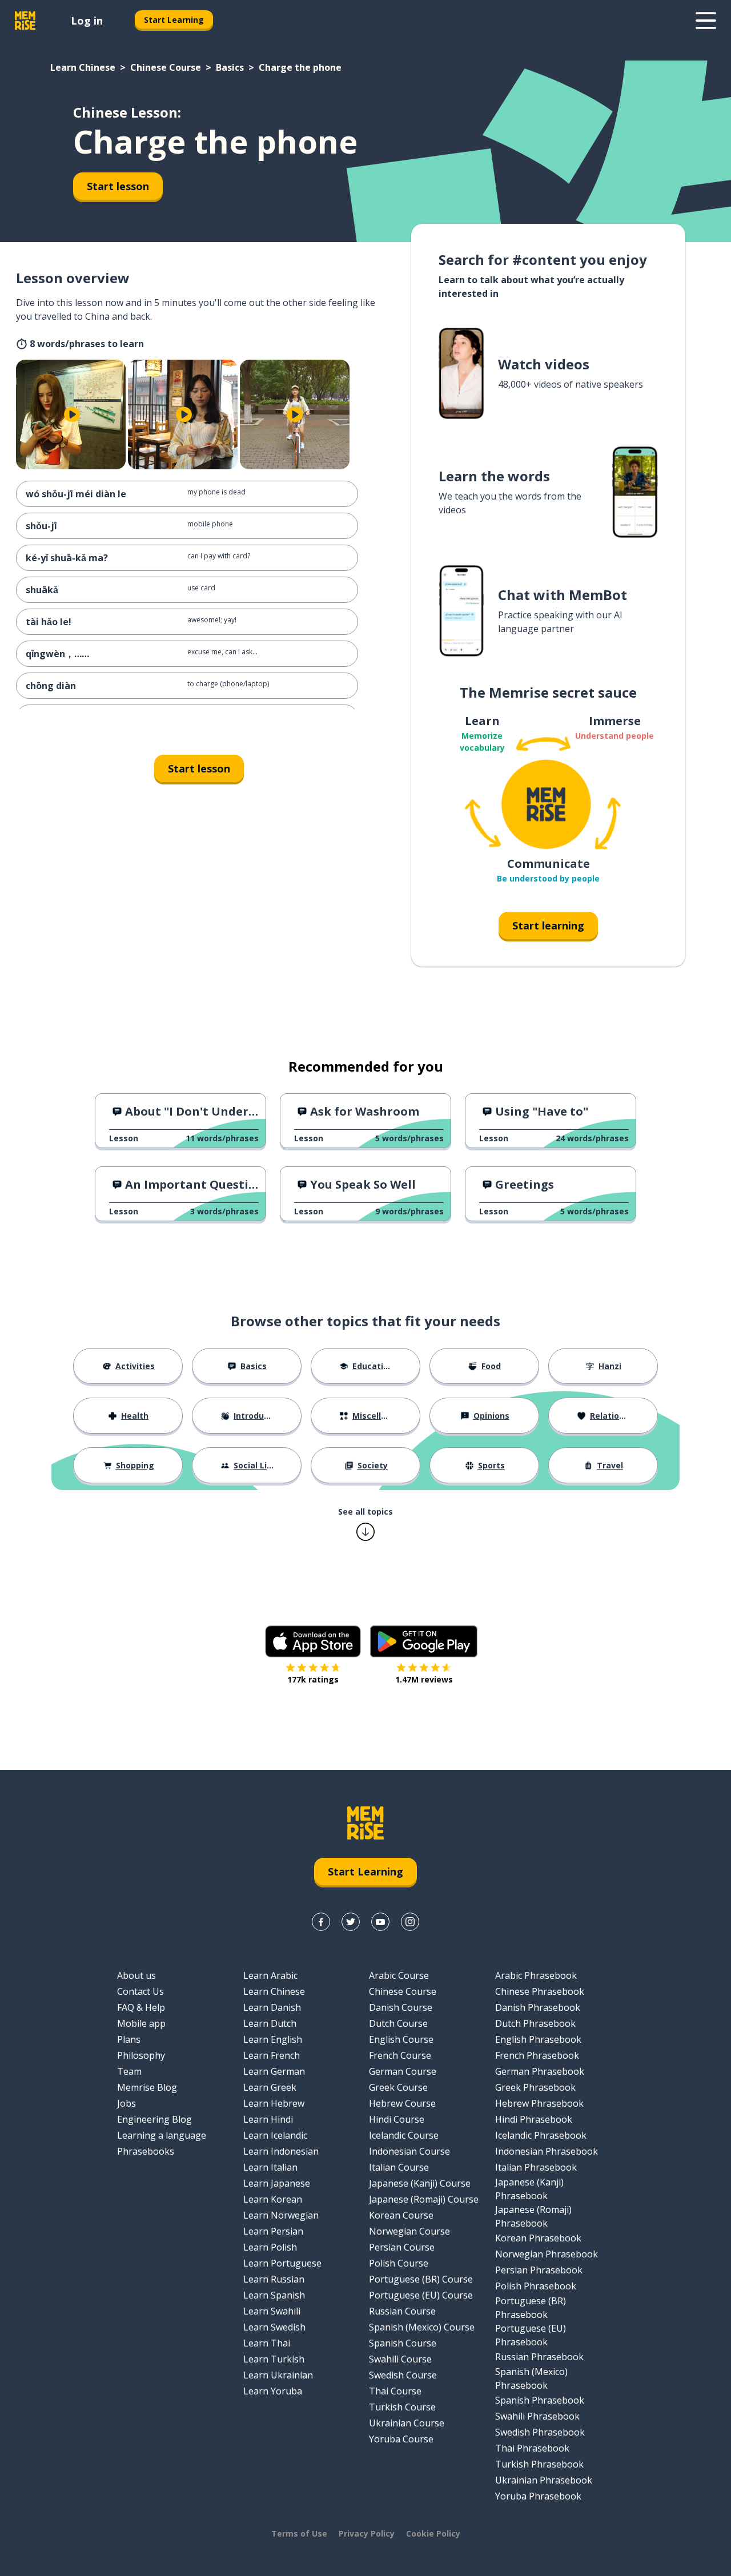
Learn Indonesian (281, 2151)
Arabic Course (399, 1975)
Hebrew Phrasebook (539, 2103)
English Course (401, 2039)
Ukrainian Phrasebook (544, 2480)
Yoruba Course (401, 2439)
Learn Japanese (277, 2183)
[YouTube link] (380, 1922)
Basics (230, 67)
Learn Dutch (270, 2023)
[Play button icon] (72, 414)
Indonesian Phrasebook (547, 2151)
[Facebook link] (321, 1922)
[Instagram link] (410, 1922)
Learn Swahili (272, 2311)
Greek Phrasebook (535, 2087)
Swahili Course (400, 2359)
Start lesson (118, 186)
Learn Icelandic (275, 2135)
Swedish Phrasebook (540, 2432)
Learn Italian (270, 2167)
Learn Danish (272, 2007)
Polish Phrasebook (536, 2286)
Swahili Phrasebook (537, 2416)
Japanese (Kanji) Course (420, 2183)
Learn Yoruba (273, 2391)
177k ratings (313, 1679)
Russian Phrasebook (539, 2357)
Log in (87, 21)
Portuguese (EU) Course (421, 2295)
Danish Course (401, 2007)
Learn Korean (273, 2199)
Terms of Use (299, 2533)
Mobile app (141, 2023)
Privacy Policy (367, 2533)
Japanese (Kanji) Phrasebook (529, 2189)
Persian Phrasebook (539, 2270)
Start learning (548, 925)
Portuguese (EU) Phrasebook (531, 2335)
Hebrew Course (402, 2103)
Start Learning (174, 20)
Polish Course (399, 2263)
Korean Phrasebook (538, 2238)
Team (129, 2071)
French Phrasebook (537, 2055)
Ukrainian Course (407, 2423)
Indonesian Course (409, 2151)
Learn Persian (273, 2231)
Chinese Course (166, 67)
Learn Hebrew (274, 2103)
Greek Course (398, 2087)
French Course (400, 2055)
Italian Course (399, 2167)
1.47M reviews (424, 1679)
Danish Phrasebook (538, 2007)
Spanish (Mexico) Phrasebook (531, 2378)
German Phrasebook (540, 2071)
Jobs (126, 2103)
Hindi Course (397, 2119)
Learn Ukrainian (278, 2375)
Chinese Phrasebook (540, 1991)
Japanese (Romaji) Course (424, 2199)
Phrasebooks (146, 2151)
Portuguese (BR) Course (421, 2279)
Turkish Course (402, 2407)
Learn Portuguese (282, 2263)
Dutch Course (398, 2023)
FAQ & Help (141, 2007)
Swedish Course (403, 2375)
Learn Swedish (274, 2327)
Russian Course (402, 2311)
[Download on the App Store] (313, 1641)
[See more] (706, 21)
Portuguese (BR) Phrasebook (531, 2308)
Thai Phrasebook (532, 2448)
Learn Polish (270, 2247)
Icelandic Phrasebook (541, 2135)
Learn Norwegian (281, 2215)
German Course (403, 2071)
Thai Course (395, 2391)
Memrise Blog (147, 2087)
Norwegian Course (409, 2231)
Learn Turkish (274, 2359)
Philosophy (141, 2055)
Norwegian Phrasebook (547, 2254)
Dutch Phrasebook (535, 2023)
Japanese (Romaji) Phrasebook (533, 2216)
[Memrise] (25, 21)
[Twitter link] (351, 1922)
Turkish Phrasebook (539, 2464)
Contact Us (140, 1991)
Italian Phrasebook (536, 2167)
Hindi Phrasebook (534, 2119)
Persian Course (402, 2247)
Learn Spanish (274, 2295)
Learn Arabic (270, 1975)
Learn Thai (267, 2343)
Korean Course (401, 2215)
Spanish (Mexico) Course (422, 2327)
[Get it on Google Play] (424, 1641)
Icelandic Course (404, 2135)
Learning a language (162, 2135)
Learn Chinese (83, 67)
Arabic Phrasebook (536, 1975)
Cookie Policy (433, 2533)
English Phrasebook (538, 2039)
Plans (129, 2039)
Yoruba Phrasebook (538, 2496)
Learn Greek (270, 2087)
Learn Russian (274, 2279)
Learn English (273, 2039)
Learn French (272, 2055)
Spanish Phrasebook (540, 2400)
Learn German (274, 2071)
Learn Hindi (268, 2119)
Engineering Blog (154, 2119)
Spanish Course (403, 2343)
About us (136, 1975)
